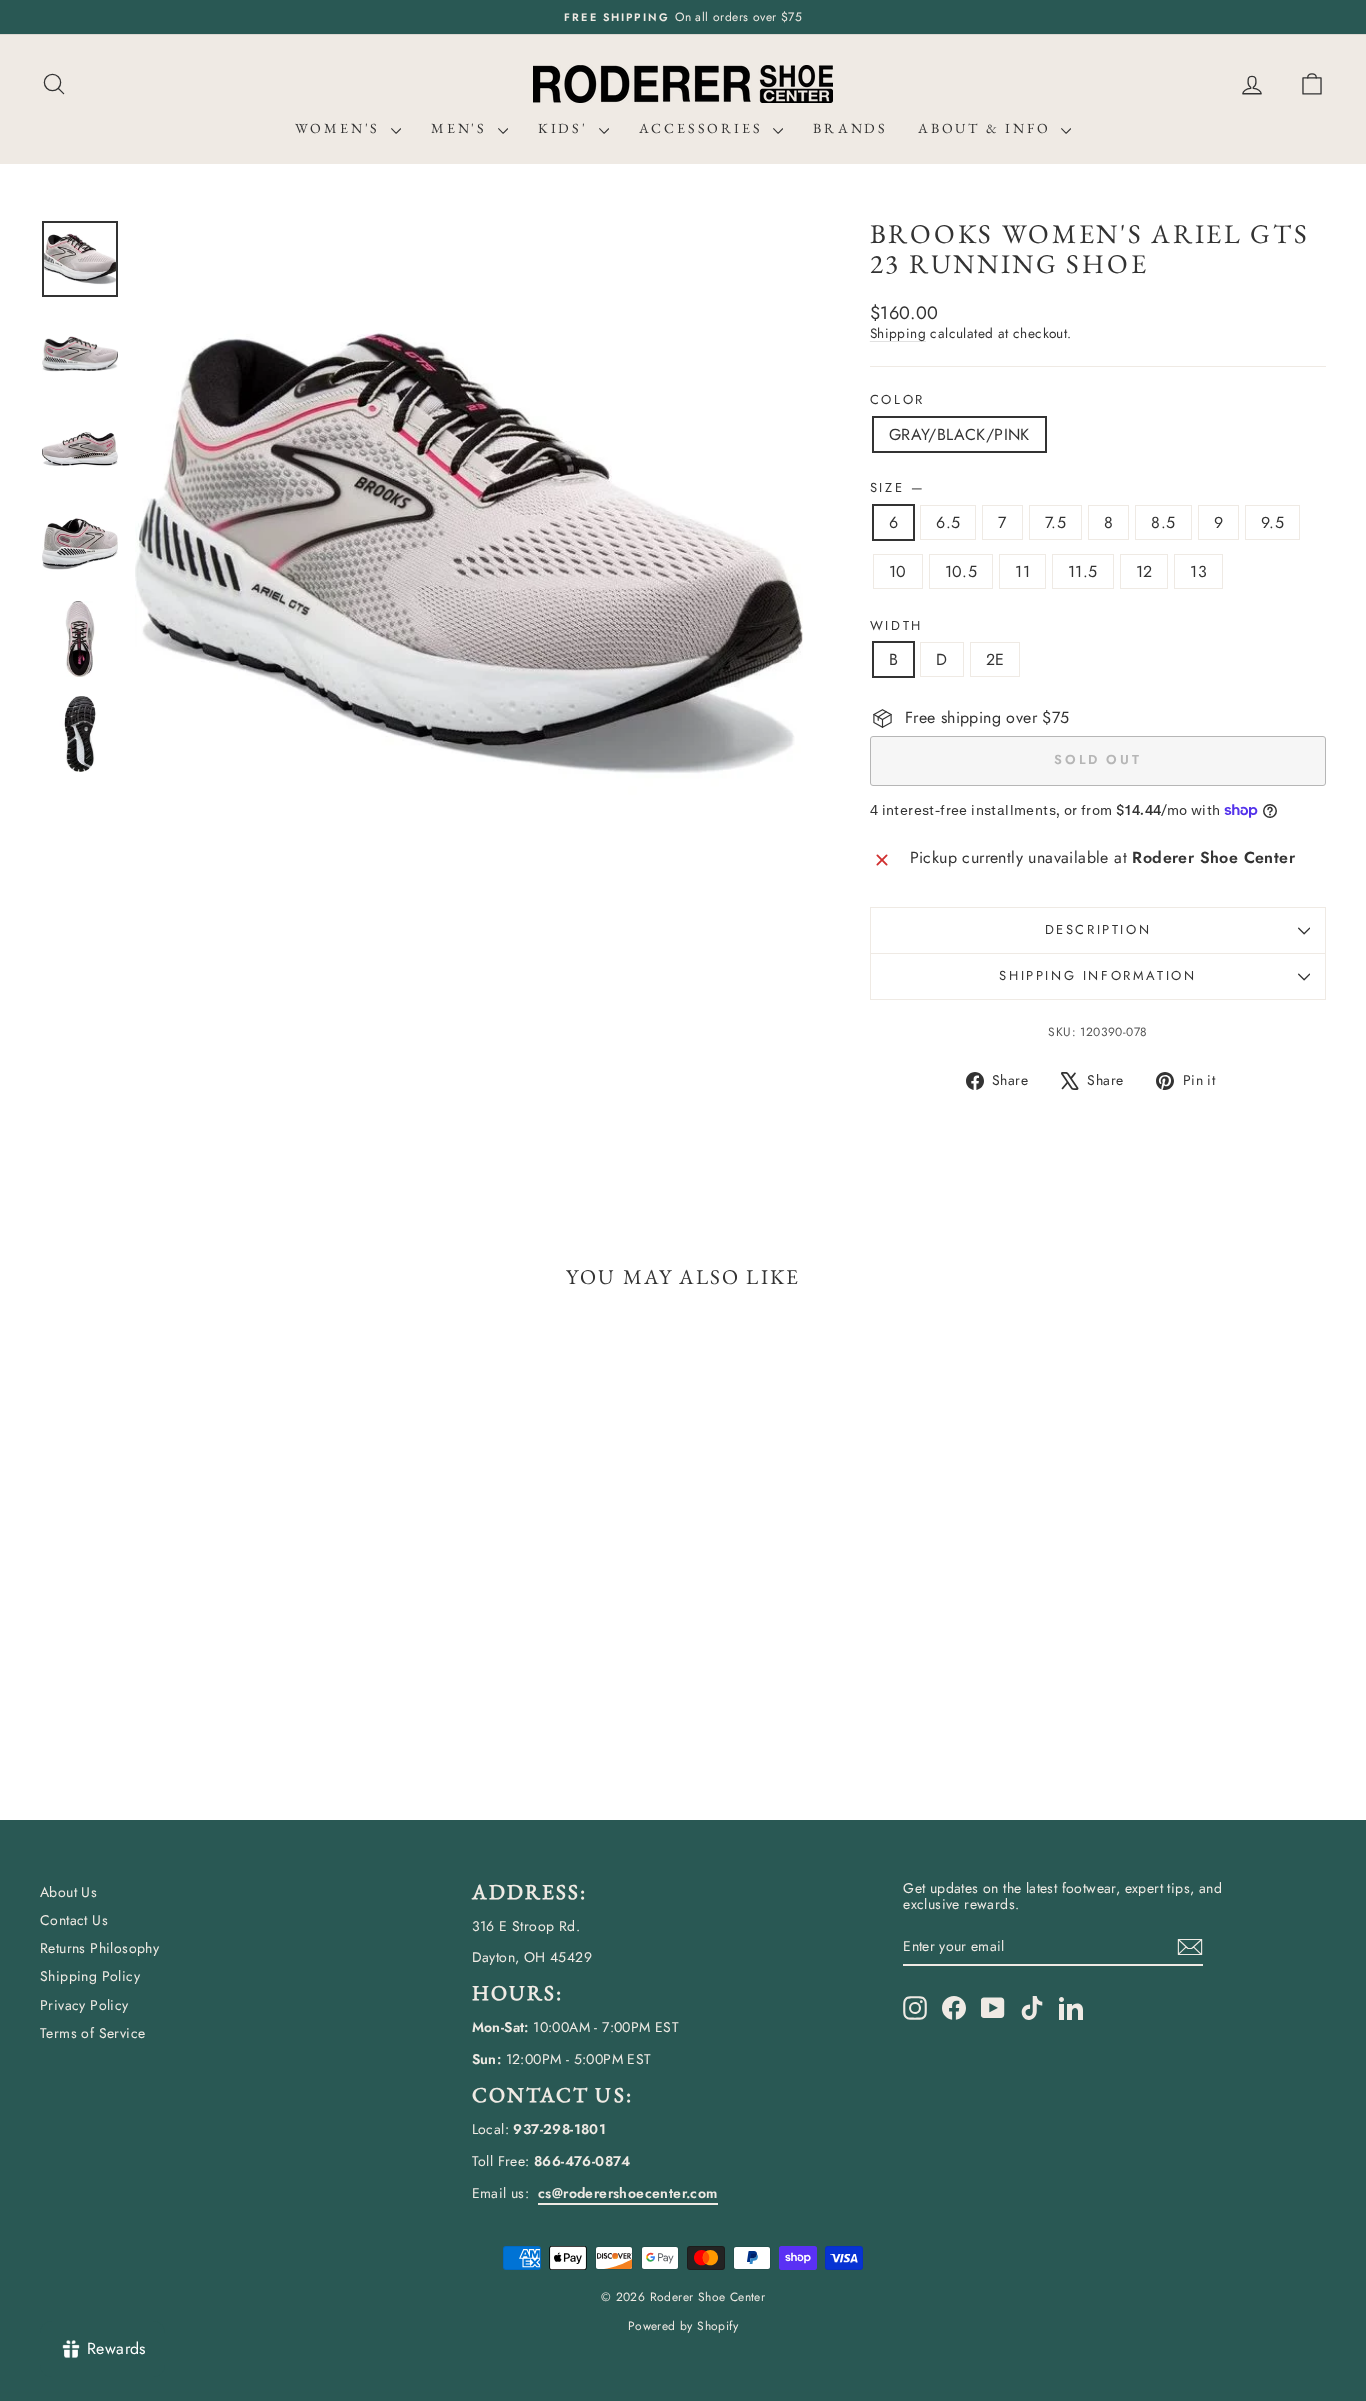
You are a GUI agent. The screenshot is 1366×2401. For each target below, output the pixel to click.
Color (897, 400)
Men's (462, 128)
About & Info (987, 128)
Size (896, 488)
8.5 (1163, 522)
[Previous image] (169, 553)
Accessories (704, 128)
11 (1022, 571)
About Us (68, 1892)
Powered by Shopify (683, 2326)
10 (898, 571)
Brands (850, 128)
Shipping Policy (90, 1976)
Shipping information (1097, 975)
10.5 (961, 571)
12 (1144, 571)
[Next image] (769, 553)
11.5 (1083, 571)
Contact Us (74, 1920)
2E (995, 659)
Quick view (193, 1622)
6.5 (948, 522)
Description (1098, 929)
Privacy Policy (84, 2005)
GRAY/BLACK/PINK (959, 434)
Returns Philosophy (99, 1948)
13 (1198, 571)
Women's (340, 128)
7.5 (1055, 522)
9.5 (1272, 522)
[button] (1312, 84)
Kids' (566, 128)
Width (896, 626)
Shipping (898, 333)
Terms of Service (92, 2033)
